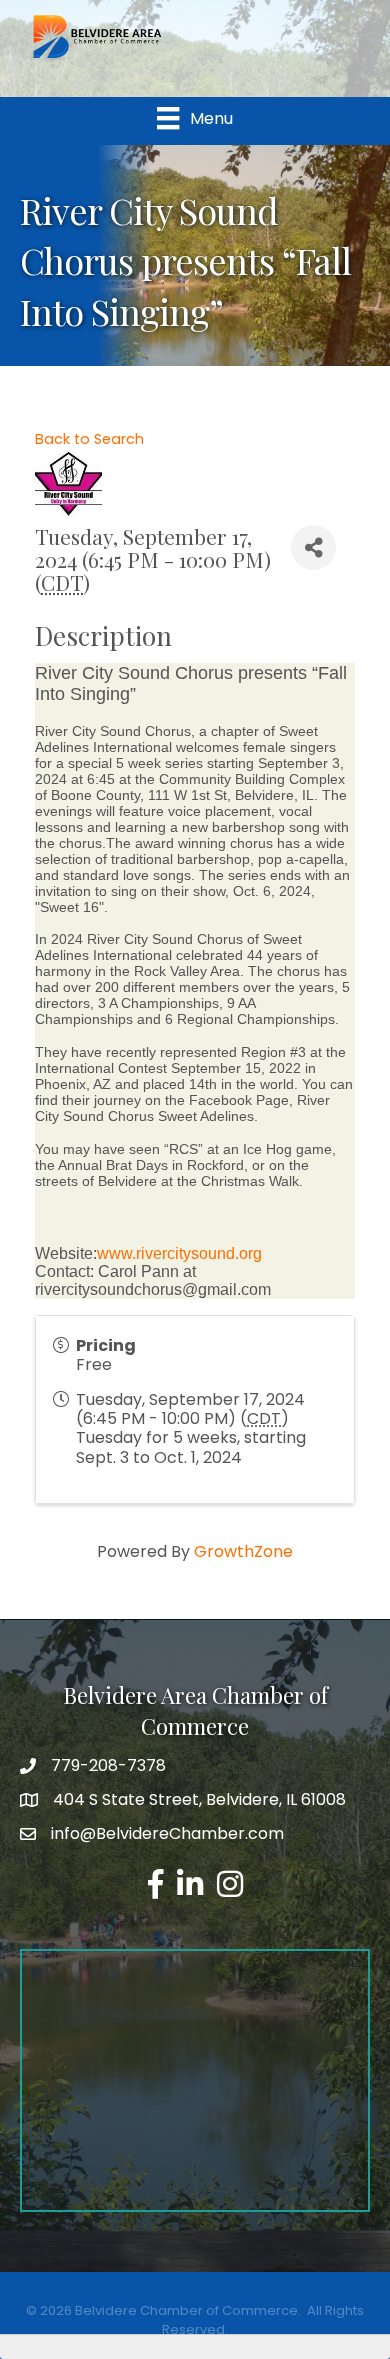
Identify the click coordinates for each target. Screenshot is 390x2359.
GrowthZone (243, 1551)
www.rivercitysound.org (179, 1253)
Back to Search (89, 439)
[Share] (313, 547)
